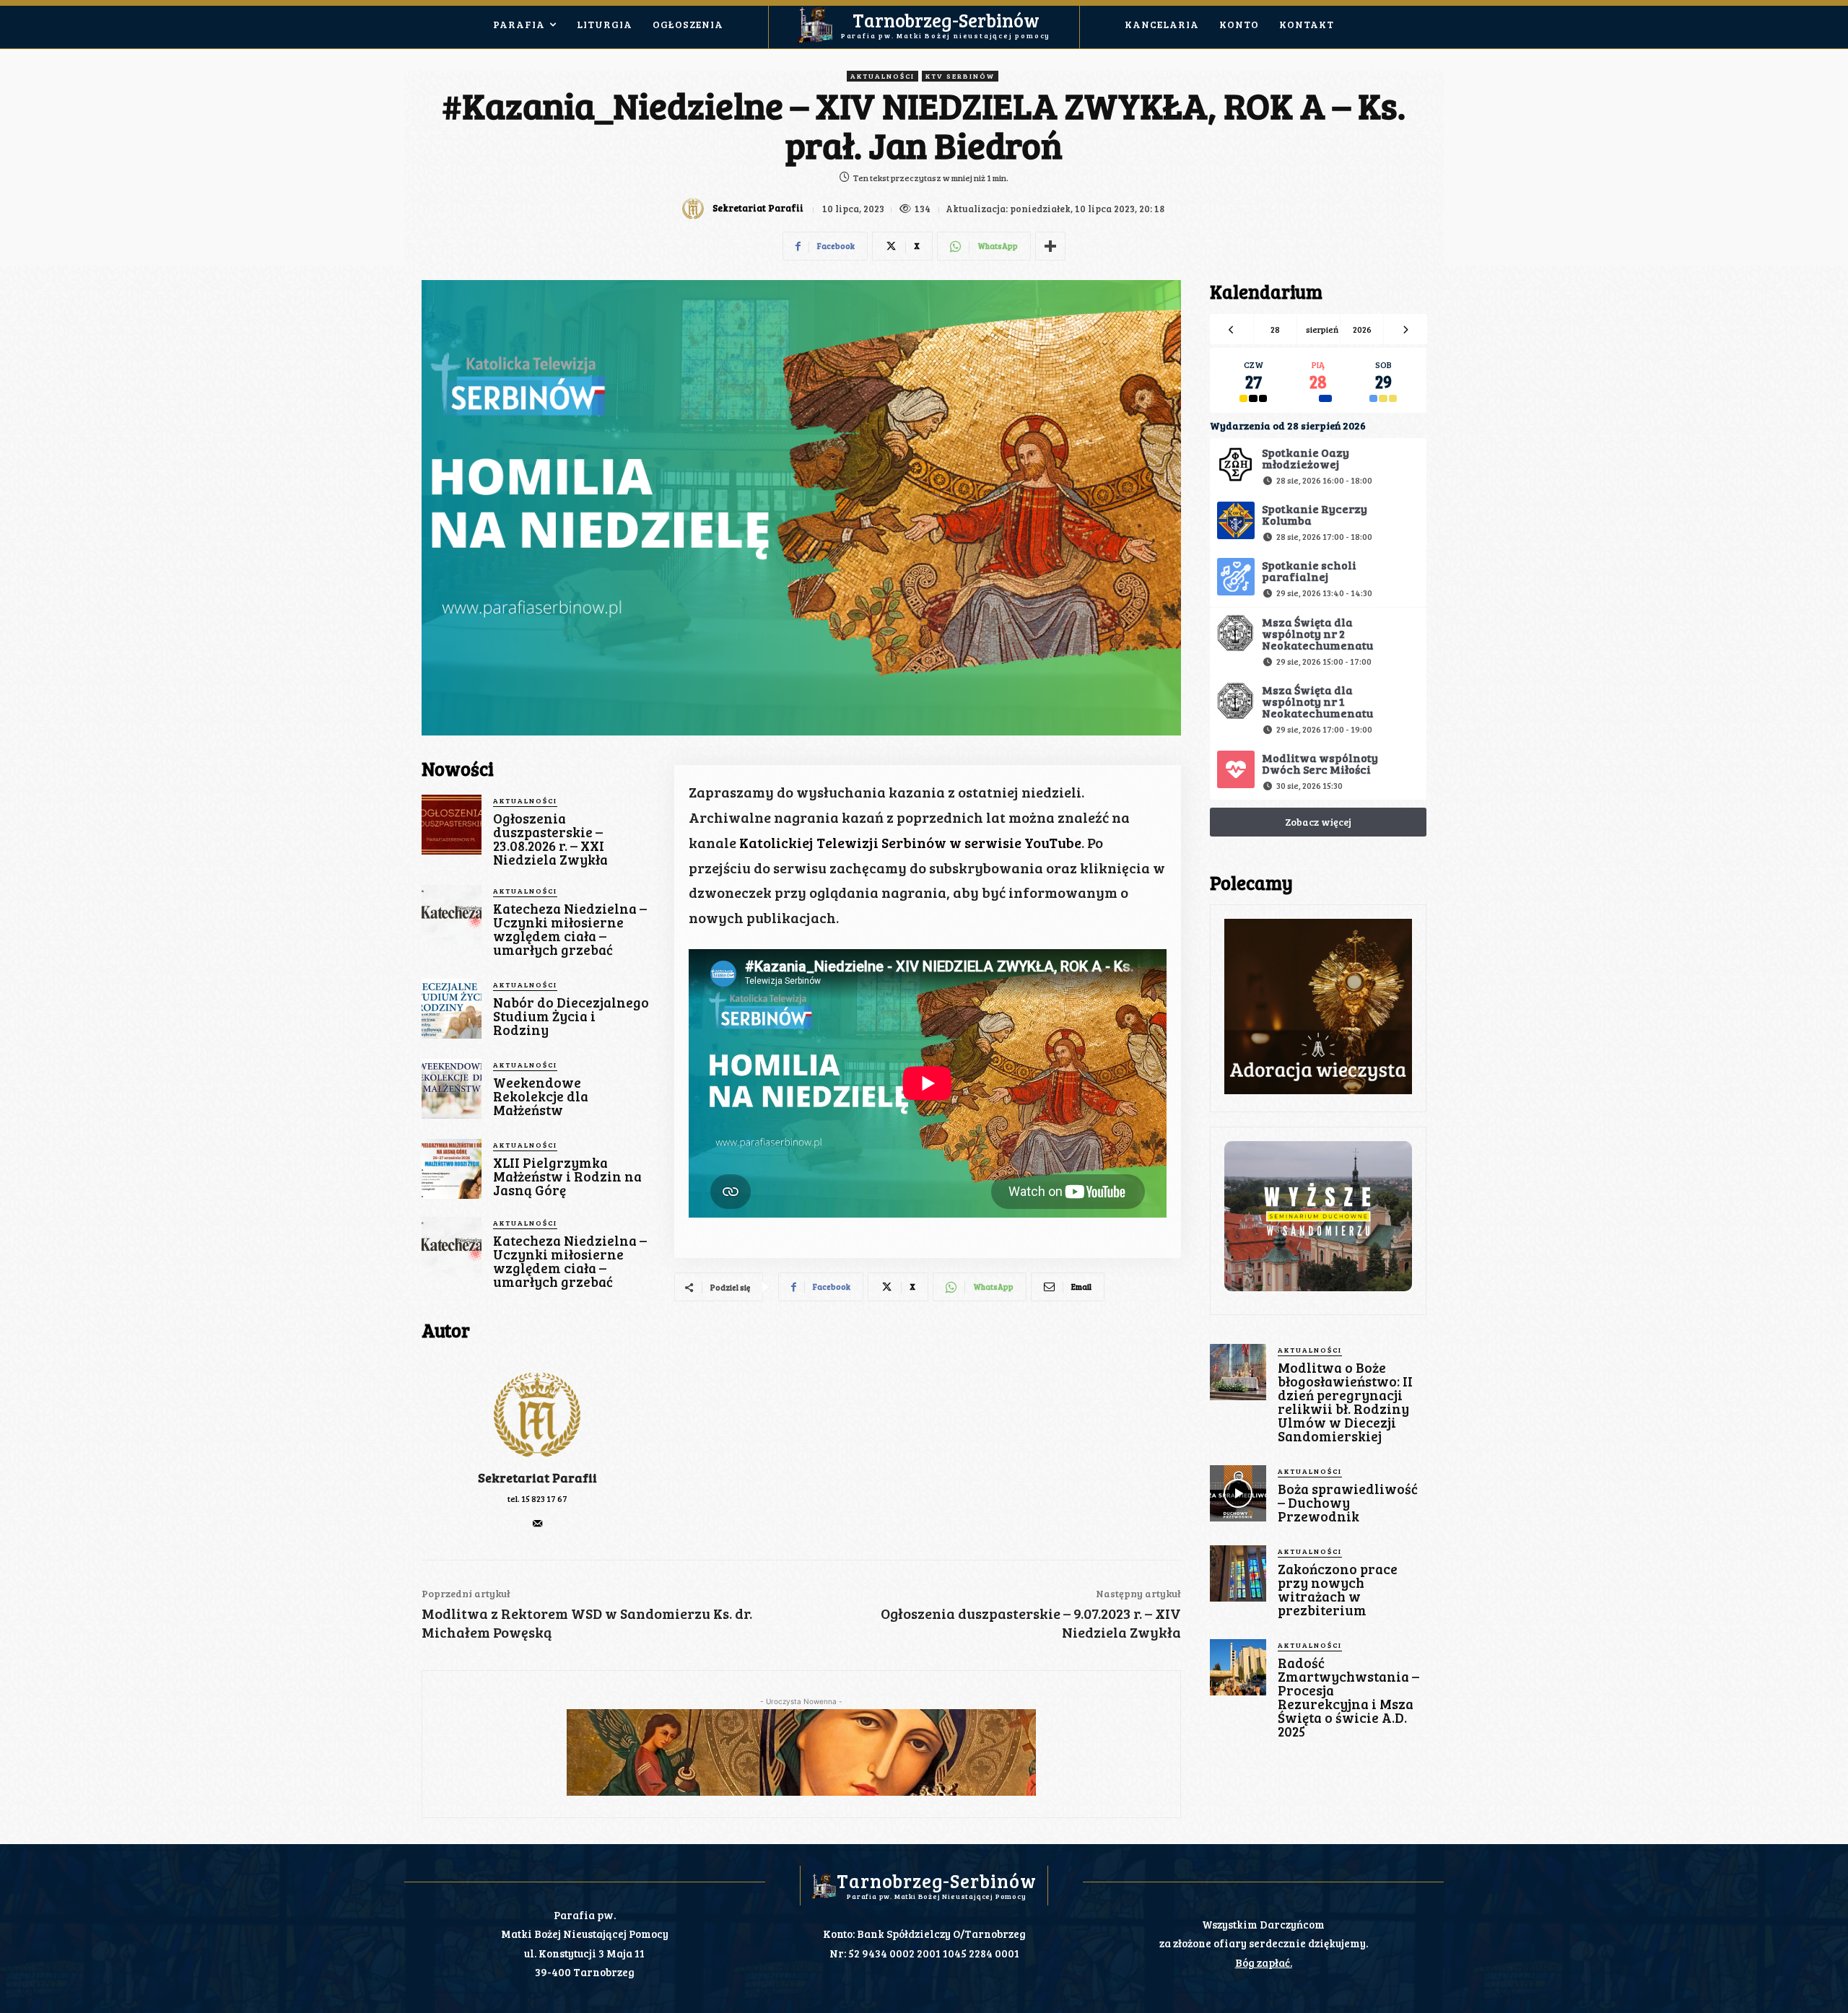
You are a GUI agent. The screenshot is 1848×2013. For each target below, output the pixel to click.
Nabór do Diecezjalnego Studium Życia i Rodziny (571, 1016)
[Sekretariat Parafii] (695, 209)
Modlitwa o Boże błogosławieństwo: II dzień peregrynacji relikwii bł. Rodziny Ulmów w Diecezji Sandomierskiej (1345, 1402)
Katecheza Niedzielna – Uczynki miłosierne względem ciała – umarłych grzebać (570, 929)
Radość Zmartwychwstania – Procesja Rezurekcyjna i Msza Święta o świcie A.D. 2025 (1348, 1697)
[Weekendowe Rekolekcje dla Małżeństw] (452, 1089)
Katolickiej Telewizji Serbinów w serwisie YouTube (910, 842)
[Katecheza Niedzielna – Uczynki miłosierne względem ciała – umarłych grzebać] (452, 915)
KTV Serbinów (960, 76)
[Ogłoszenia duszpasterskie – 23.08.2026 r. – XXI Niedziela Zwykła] (452, 825)
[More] (1050, 246)
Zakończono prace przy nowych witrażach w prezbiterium (1338, 1589)
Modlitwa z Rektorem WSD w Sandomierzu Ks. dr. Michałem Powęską (587, 1623)
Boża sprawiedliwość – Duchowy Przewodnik (1348, 1502)
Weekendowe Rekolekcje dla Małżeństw (541, 1096)
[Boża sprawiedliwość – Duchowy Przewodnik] (1238, 1493)
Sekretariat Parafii (758, 208)
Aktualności (882, 76)
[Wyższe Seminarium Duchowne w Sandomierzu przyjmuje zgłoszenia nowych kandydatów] (1318, 1216)
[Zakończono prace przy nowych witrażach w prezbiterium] (1238, 1573)
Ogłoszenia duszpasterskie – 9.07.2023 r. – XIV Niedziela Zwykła (1031, 1623)
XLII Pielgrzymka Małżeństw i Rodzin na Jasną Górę (567, 1176)
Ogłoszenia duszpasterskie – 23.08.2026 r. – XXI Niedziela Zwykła (550, 839)
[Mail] (537, 1520)
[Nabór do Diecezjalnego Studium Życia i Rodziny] (452, 1009)
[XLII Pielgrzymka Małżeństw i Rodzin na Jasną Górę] (452, 1169)
